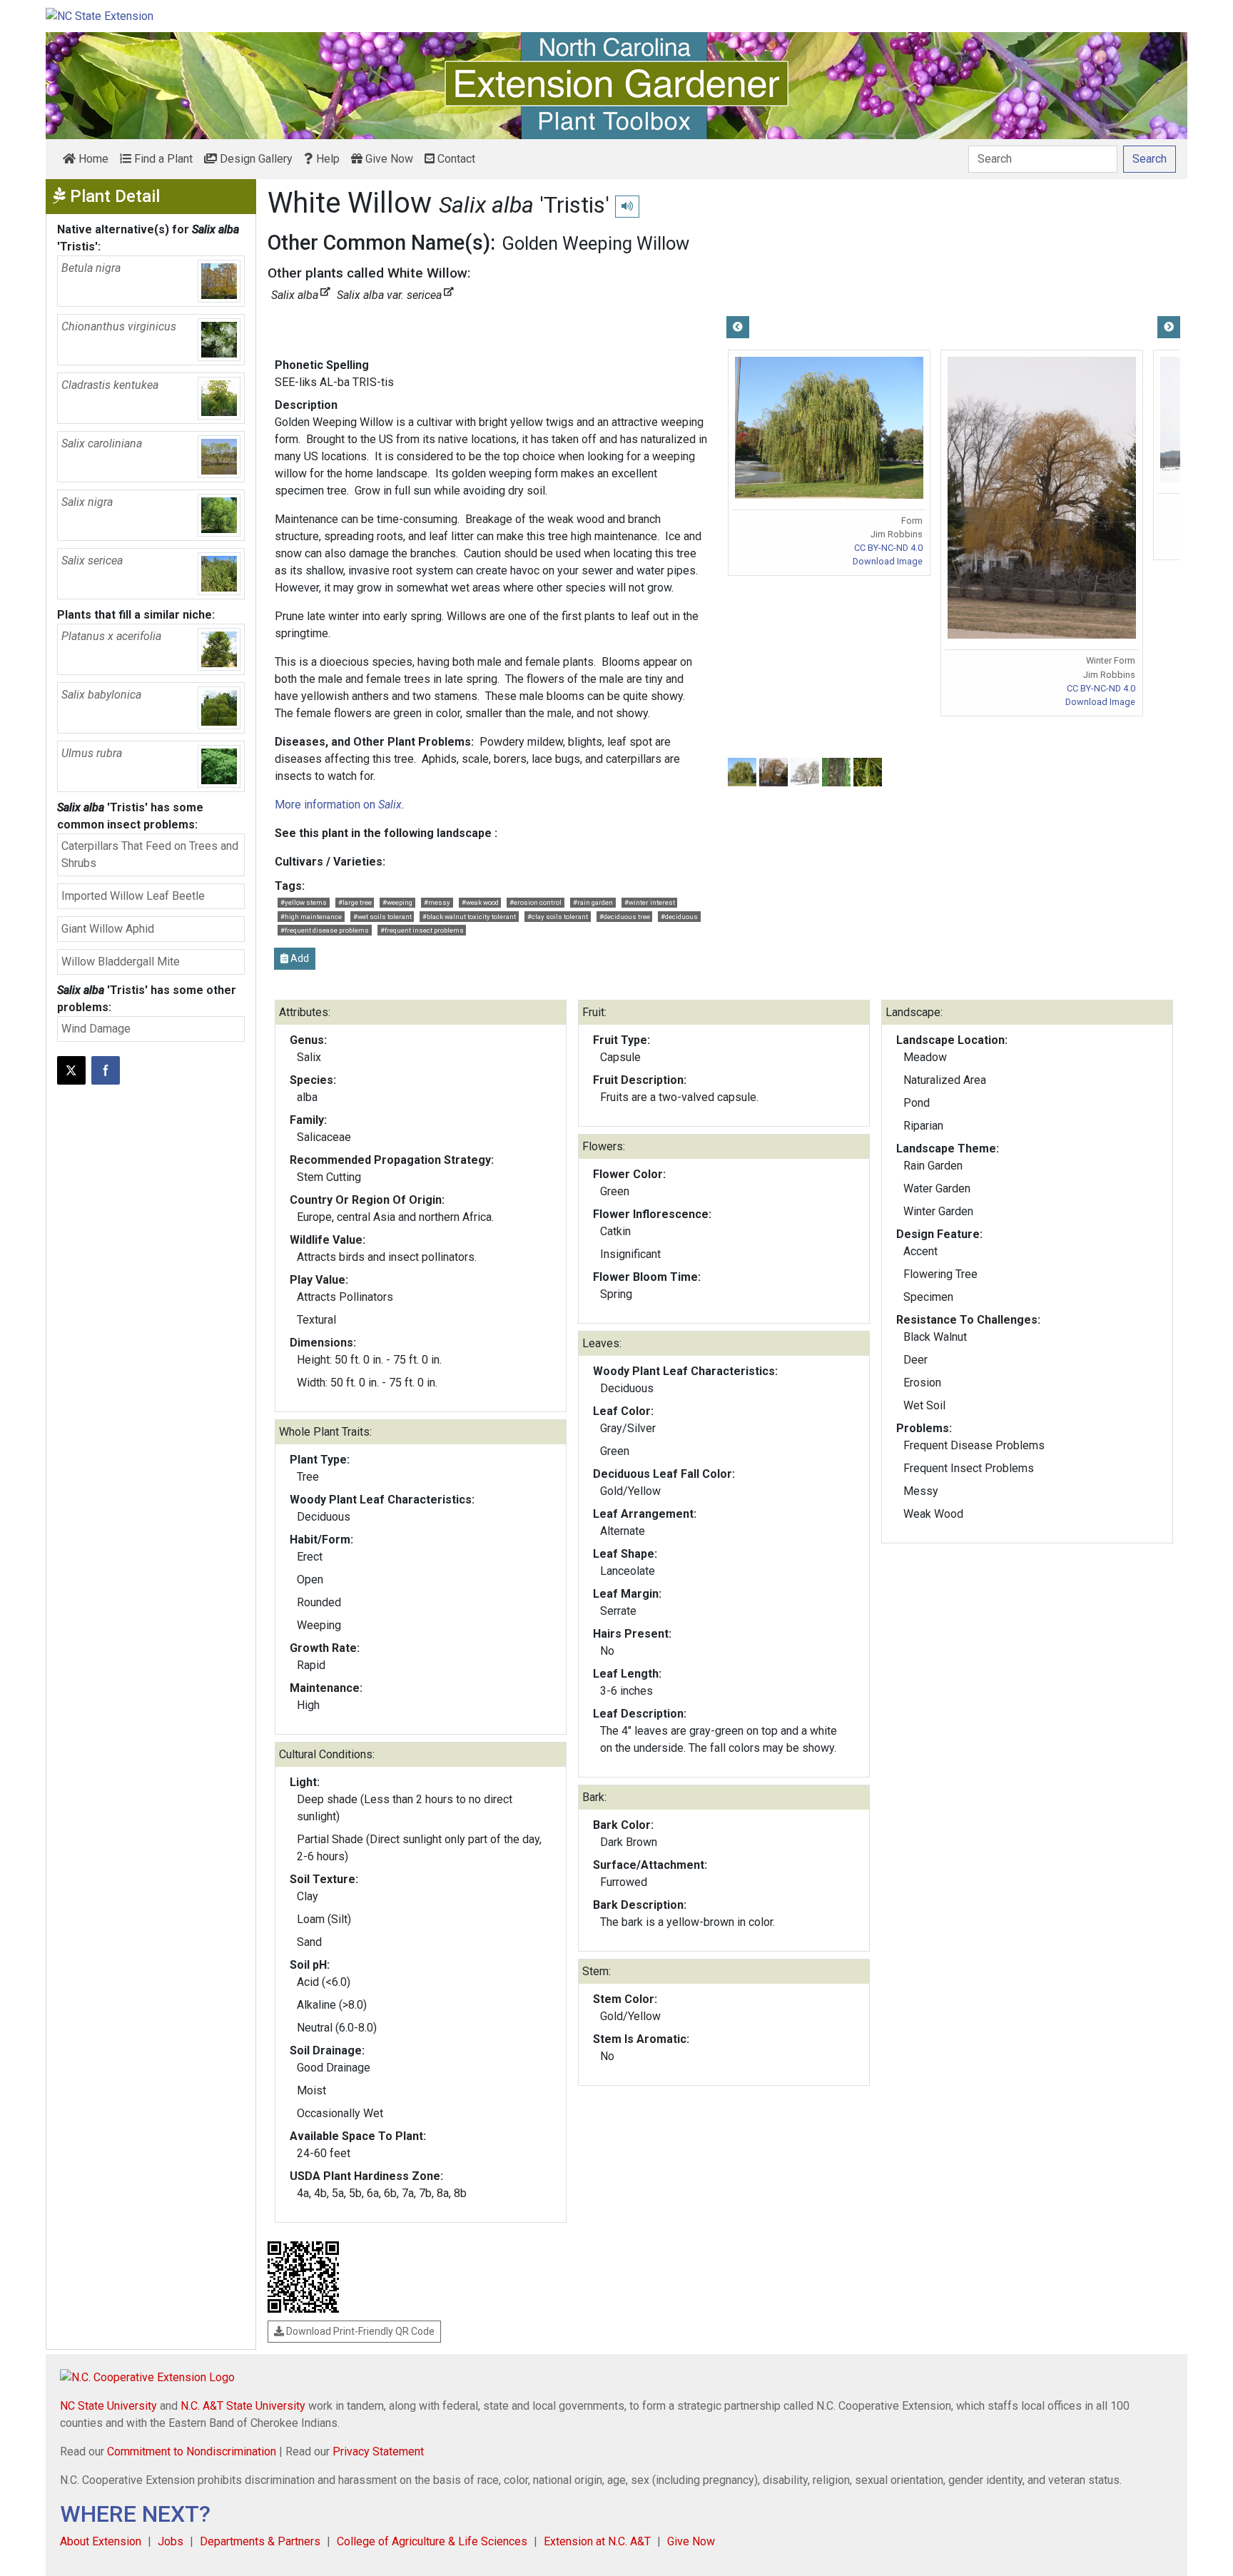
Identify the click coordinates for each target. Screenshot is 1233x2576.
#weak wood (480, 902)
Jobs (171, 2541)
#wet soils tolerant (382, 917)
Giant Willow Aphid (108, 929)
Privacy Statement (378, 2451)
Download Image (888, 561)
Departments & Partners (260, 2541)
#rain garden (593, 902)
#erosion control (536, 902)
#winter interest (650, 902)
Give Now (388, 159)
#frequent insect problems (422, 930)
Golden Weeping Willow (595, 243)
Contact (455, 159)
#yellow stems (304, 902)
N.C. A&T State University (243, 2406)
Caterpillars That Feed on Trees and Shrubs (150, 855)
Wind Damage (96, 1029)
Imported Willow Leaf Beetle (133, 896)
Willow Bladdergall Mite (121, 962)
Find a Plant (162, 159)
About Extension (101, 2541)
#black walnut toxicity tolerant (469, 917)
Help (326, 159)
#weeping (397, 902)
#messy (437, 902)
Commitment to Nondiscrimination (192, 2451)
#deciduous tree (625, 917)
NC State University (108, 2406)
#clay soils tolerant (558, 917)
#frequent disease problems (325, 930)
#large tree (355, 902)
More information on (338, 805)
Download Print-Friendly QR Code (359, 2331)
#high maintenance (311, 917)
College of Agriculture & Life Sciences (432, 2541)
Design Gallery (255, 159)
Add (299, 958)
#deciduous (679, 917)
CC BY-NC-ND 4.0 (888, 548)
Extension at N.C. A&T (597, 2541)
